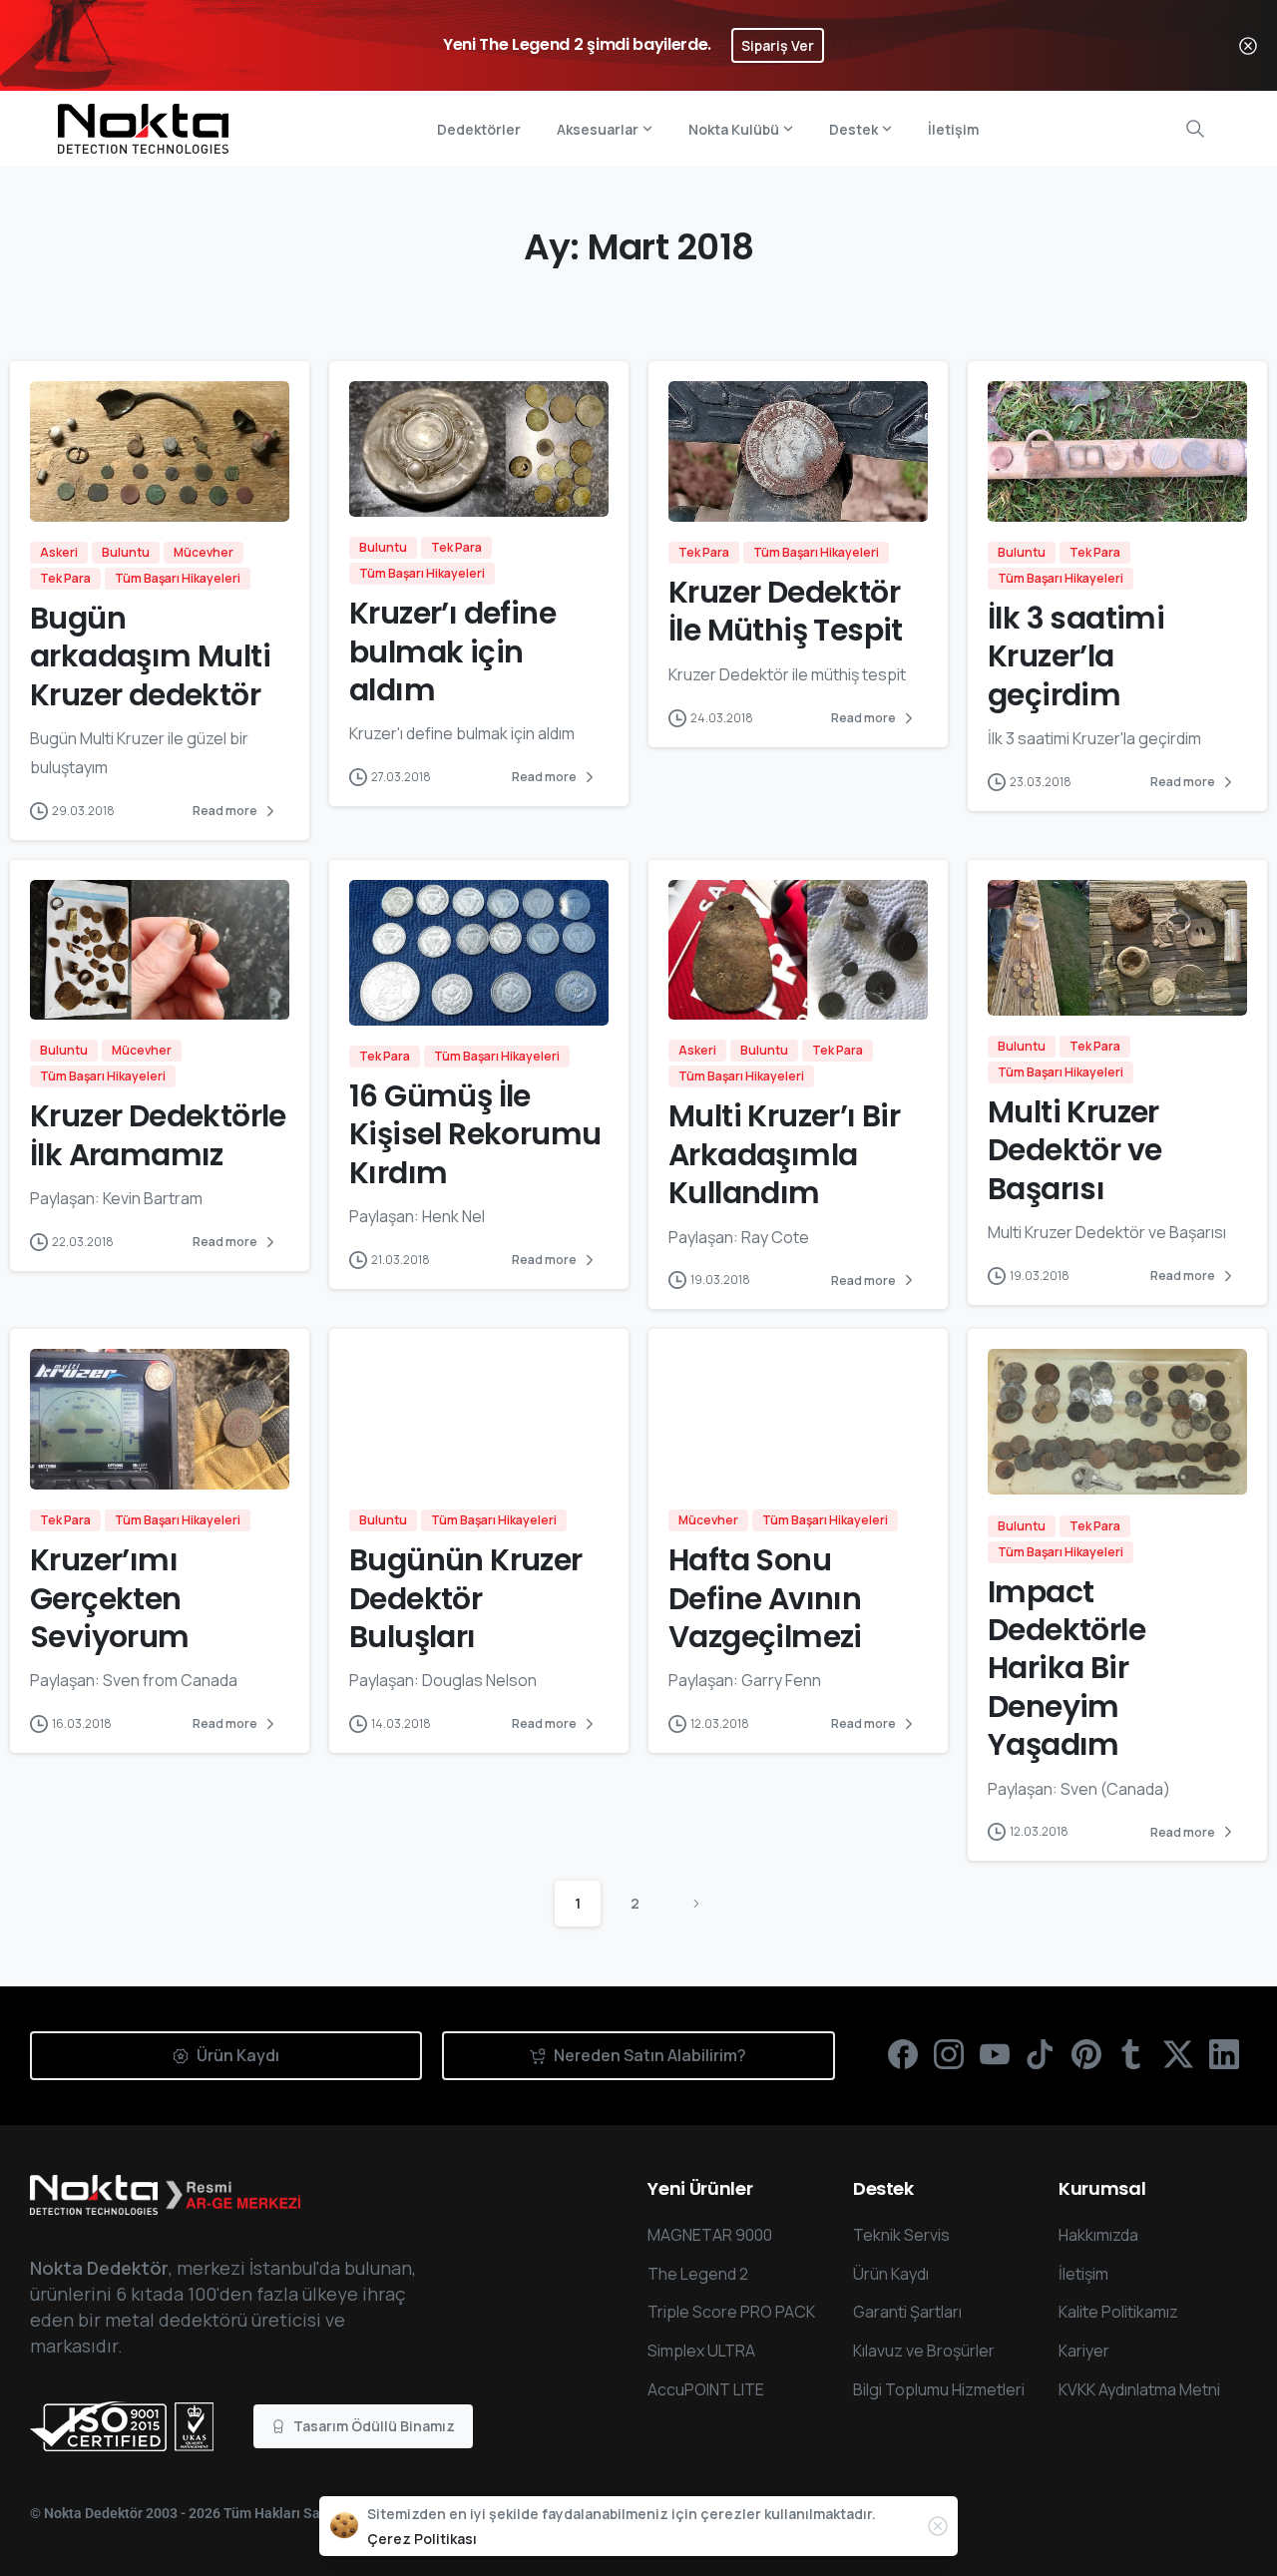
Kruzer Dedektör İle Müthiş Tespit (786, 611)
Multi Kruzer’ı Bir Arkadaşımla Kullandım (784, 1154)
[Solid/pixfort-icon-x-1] (1178, 2053)
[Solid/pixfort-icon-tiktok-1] (1041, 2053)
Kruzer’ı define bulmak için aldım (452, 651)
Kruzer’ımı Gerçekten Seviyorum (110, 1598)
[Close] (1248, 45)
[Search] (1195, 129)
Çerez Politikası (422, 2539)
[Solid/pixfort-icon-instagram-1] (949, 2053)
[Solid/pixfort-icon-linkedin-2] (1224, 2053)
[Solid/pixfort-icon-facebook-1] (903, 2053)
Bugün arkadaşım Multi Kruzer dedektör (150, 656)
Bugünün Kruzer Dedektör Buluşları (466, 1598)
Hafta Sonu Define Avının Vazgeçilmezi (765, 1598)
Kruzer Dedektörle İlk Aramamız (158, 1135)
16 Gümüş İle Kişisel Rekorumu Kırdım (475, 1134)
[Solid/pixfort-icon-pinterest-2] (1086, 2053)
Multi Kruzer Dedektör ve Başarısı (1074, 1150)
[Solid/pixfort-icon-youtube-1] (995, 2053)
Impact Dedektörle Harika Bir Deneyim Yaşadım (1066, 1669)
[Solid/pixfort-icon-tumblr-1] (1132, 2053)
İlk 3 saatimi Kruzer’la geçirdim (1076, 656)
